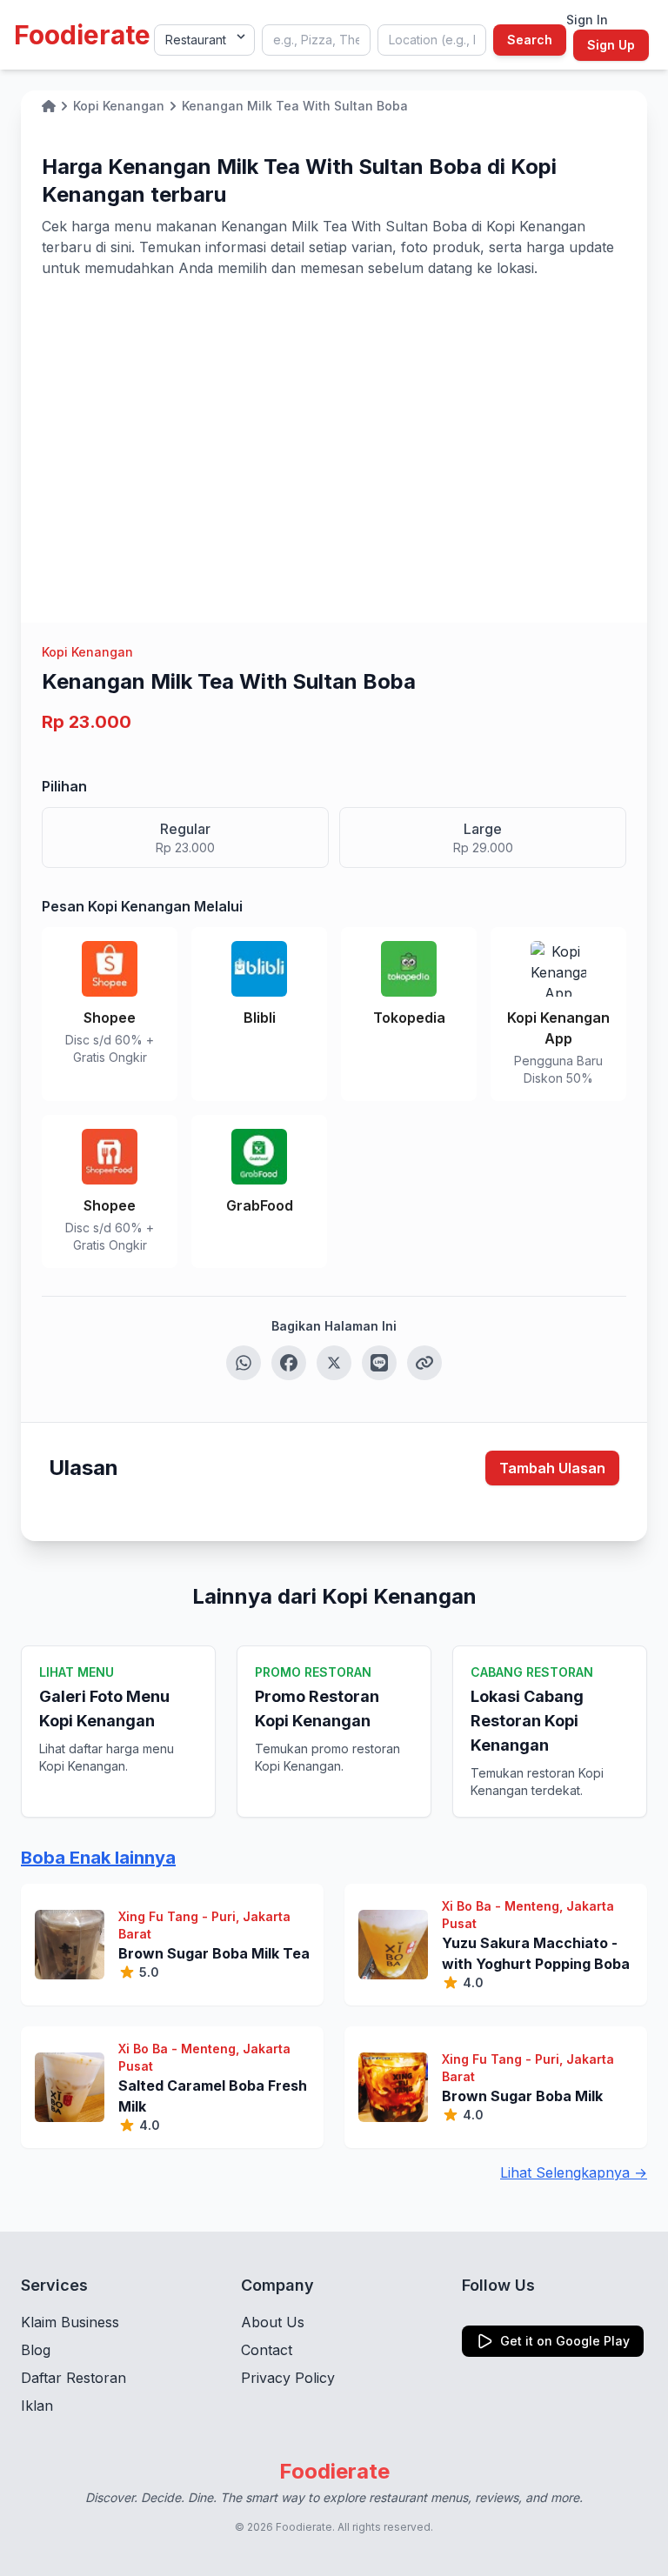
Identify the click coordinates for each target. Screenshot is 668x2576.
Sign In (587, 20)
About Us (273, 2322)
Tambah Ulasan (552, 1468)
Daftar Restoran (73, 2378)
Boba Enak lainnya (98, 1858)
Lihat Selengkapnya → (574, 2172)
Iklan (37, 2406)
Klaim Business (70, 2322)
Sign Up (611, 45)
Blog (36, 2350)
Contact (267, 2350)
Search (530, 40)
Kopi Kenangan (87, 652)
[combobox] (316, 40)
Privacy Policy (288, 2378)
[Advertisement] (334, 409)
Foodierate (82, 35)
